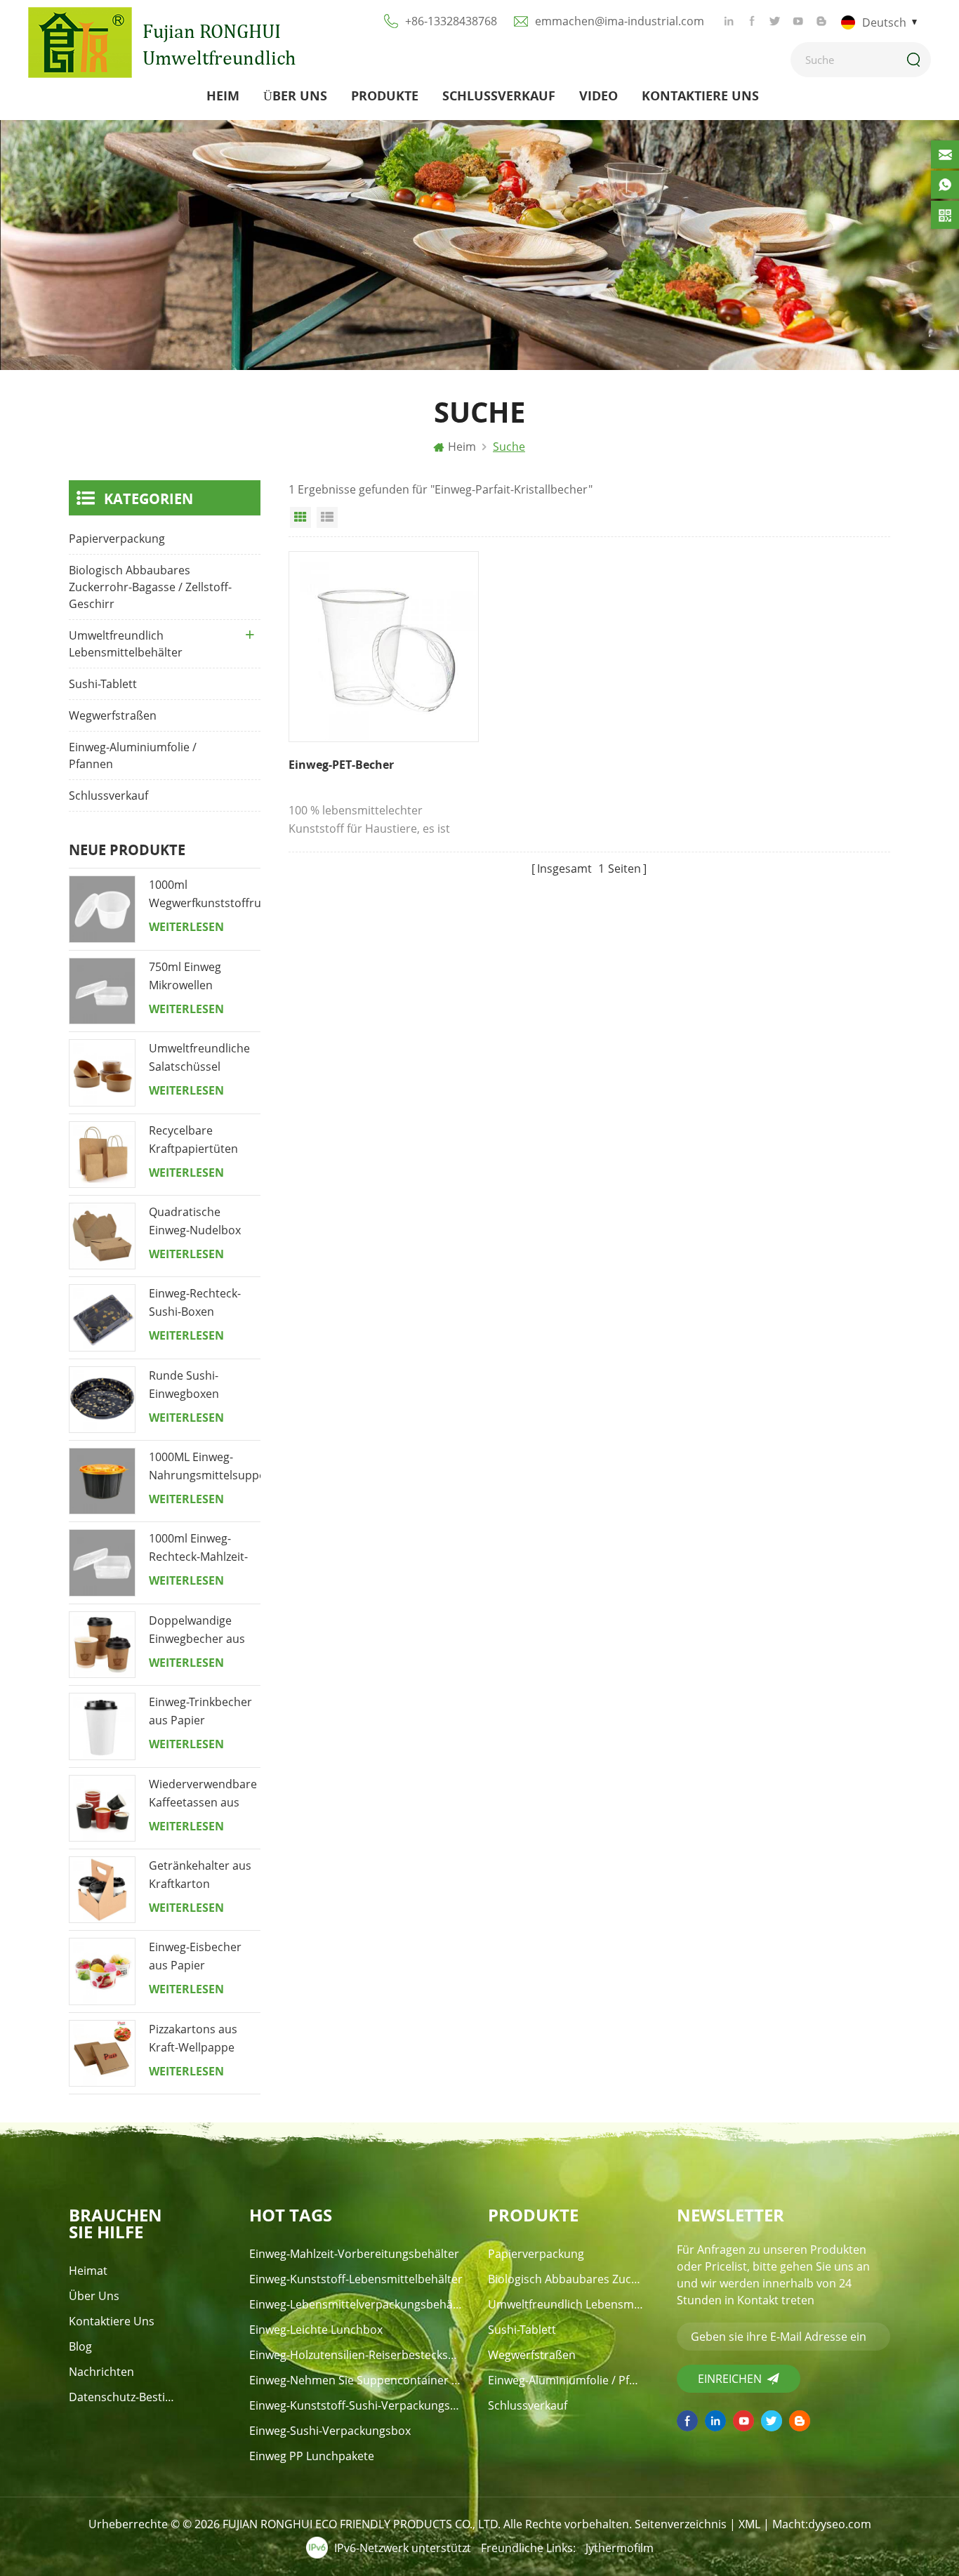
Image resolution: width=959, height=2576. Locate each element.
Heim (223, 95)
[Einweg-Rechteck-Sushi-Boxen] (102, 1317)
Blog (80, 2346)
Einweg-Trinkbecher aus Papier (200, 1711)
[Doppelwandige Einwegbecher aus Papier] (102, 1645)
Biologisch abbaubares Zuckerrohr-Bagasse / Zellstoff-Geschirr (150, 587)
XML (749, 2524)
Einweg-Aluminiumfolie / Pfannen (133, 755)
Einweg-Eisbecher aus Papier (195, 1956)
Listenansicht (327, 517)
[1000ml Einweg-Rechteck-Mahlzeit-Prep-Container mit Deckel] (102, 1563)
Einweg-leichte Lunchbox (316, 2330)
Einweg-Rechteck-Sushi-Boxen (195, 1302)
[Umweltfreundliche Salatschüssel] (102, 1072)
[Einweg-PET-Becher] (384, 646)
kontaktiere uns (700, 95)
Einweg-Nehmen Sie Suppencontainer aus (356, 2380)
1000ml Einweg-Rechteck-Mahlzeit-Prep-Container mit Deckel (200, 1548)
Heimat (88, 2271)
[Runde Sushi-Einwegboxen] (102, 1400)
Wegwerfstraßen (113, 715)
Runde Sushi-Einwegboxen (184, 1385)
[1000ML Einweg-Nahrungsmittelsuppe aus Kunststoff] (102, 1481)
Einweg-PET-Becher (341, 765)
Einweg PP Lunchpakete (312, 2456)
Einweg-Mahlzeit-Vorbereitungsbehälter (354, 2254)
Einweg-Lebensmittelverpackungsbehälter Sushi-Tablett (356, 2304)
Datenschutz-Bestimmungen (126, 2397)
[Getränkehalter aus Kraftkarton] (102, 1890)
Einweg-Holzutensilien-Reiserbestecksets (356, 2355)
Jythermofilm (620, 2548)
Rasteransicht (300, 517)
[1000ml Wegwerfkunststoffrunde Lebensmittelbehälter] (102, 909)
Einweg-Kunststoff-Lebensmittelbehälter (356, 2279)
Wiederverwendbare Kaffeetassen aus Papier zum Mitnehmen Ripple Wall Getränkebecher (203, 1794)
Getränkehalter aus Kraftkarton (200, 1875)
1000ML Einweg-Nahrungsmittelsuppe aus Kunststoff (204, 1467)
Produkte (385, 95)
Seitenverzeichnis (681, 2524)
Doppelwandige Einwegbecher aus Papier (197, 1630)
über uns (295, 95)
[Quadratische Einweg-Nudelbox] (102, 1236)
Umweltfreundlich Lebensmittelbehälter (126, 644)
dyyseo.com (840, 2524)
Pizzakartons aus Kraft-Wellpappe (193, 2038)
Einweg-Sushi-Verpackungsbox (330, 2431)
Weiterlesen (186, 927)
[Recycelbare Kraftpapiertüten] (102, 1155)
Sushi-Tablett (103, 684)
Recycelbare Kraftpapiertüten (193, 1140)
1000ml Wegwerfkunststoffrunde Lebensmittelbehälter (204, 894)
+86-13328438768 (451, 21)
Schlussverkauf (499, 95)
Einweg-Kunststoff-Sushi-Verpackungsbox (356, 2405)
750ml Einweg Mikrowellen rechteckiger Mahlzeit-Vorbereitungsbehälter (204, 977)
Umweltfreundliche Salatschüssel (199, 1057)
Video (598, 95)
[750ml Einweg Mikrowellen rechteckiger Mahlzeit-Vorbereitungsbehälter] (102, 991)
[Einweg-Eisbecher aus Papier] (102, 1971)
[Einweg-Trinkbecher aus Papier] (102, 1726)
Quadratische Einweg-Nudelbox (195, 1221)
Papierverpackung (117, 539)
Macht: (822, 2524)
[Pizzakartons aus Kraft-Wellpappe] (102, 2053)
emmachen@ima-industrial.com (620, 21)
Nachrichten (101, 2372)
